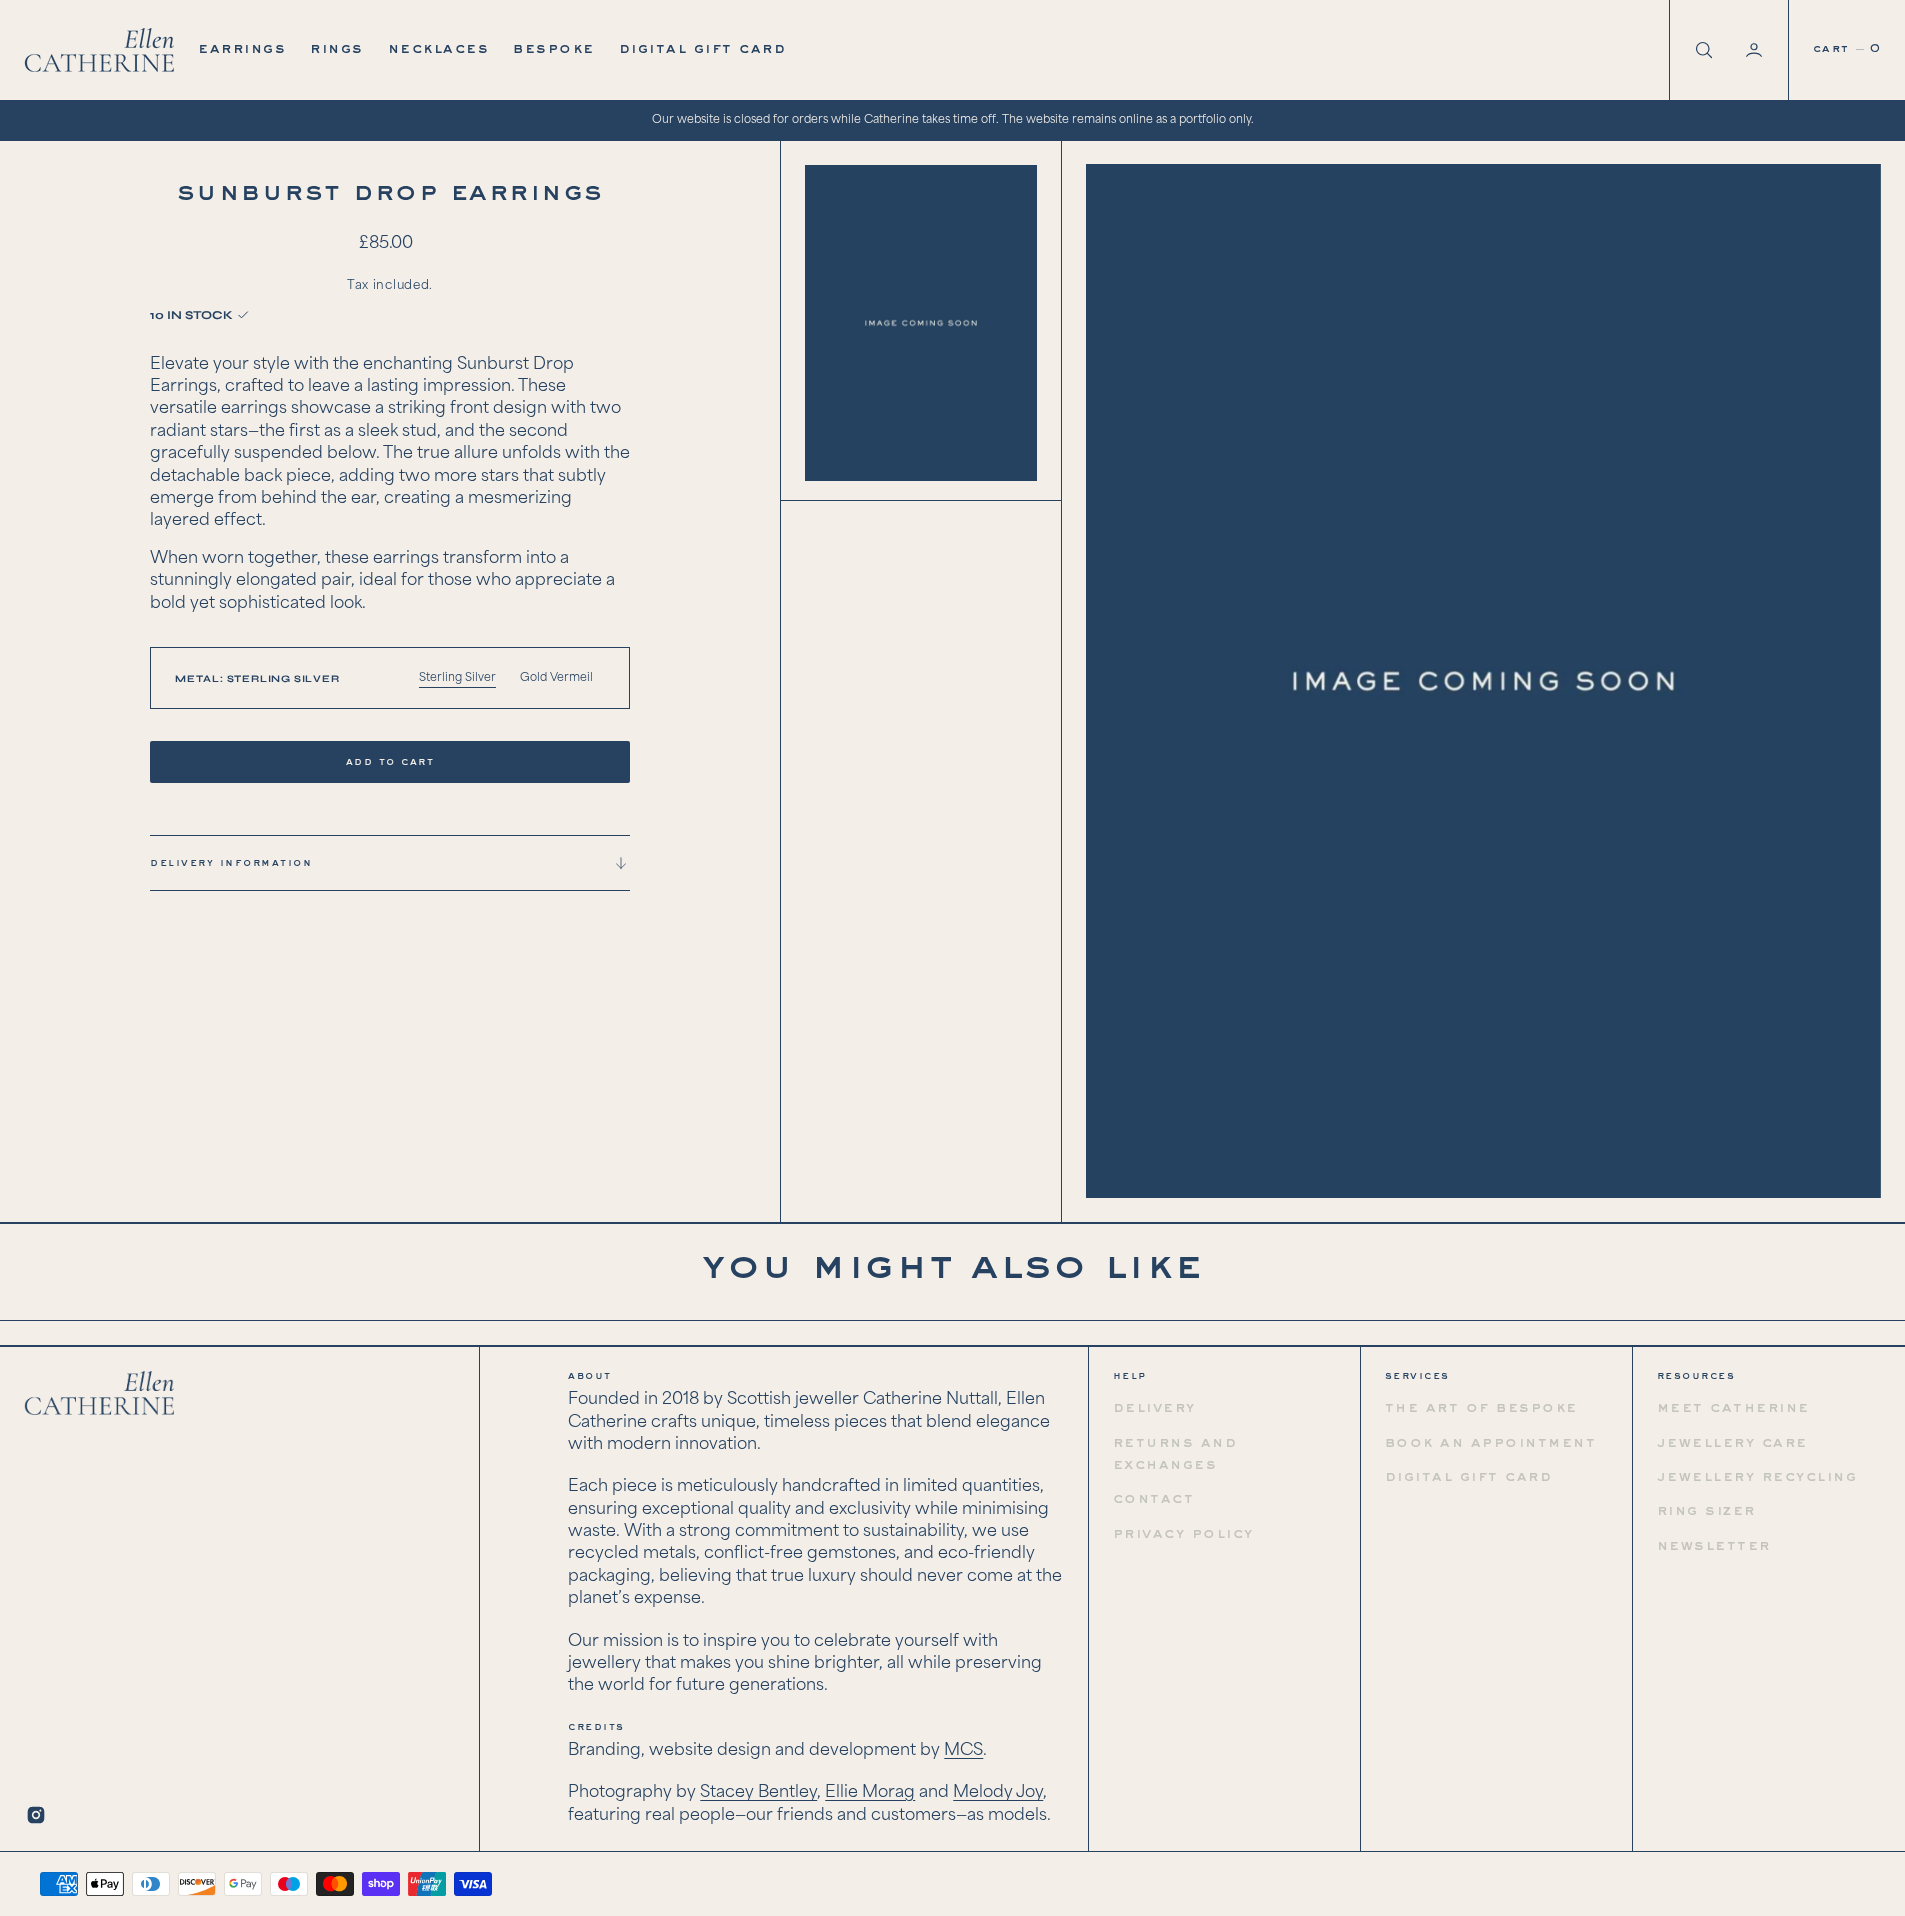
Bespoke (554, 49)
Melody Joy (998, 1792)
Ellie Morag (870, 1792)
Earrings (242, 49)
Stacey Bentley (758, 1792)
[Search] (1702, 50)
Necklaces (439, 49)
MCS (963, 1750)
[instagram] (36, 1815)
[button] (1756, 50)
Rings (337, 49)
